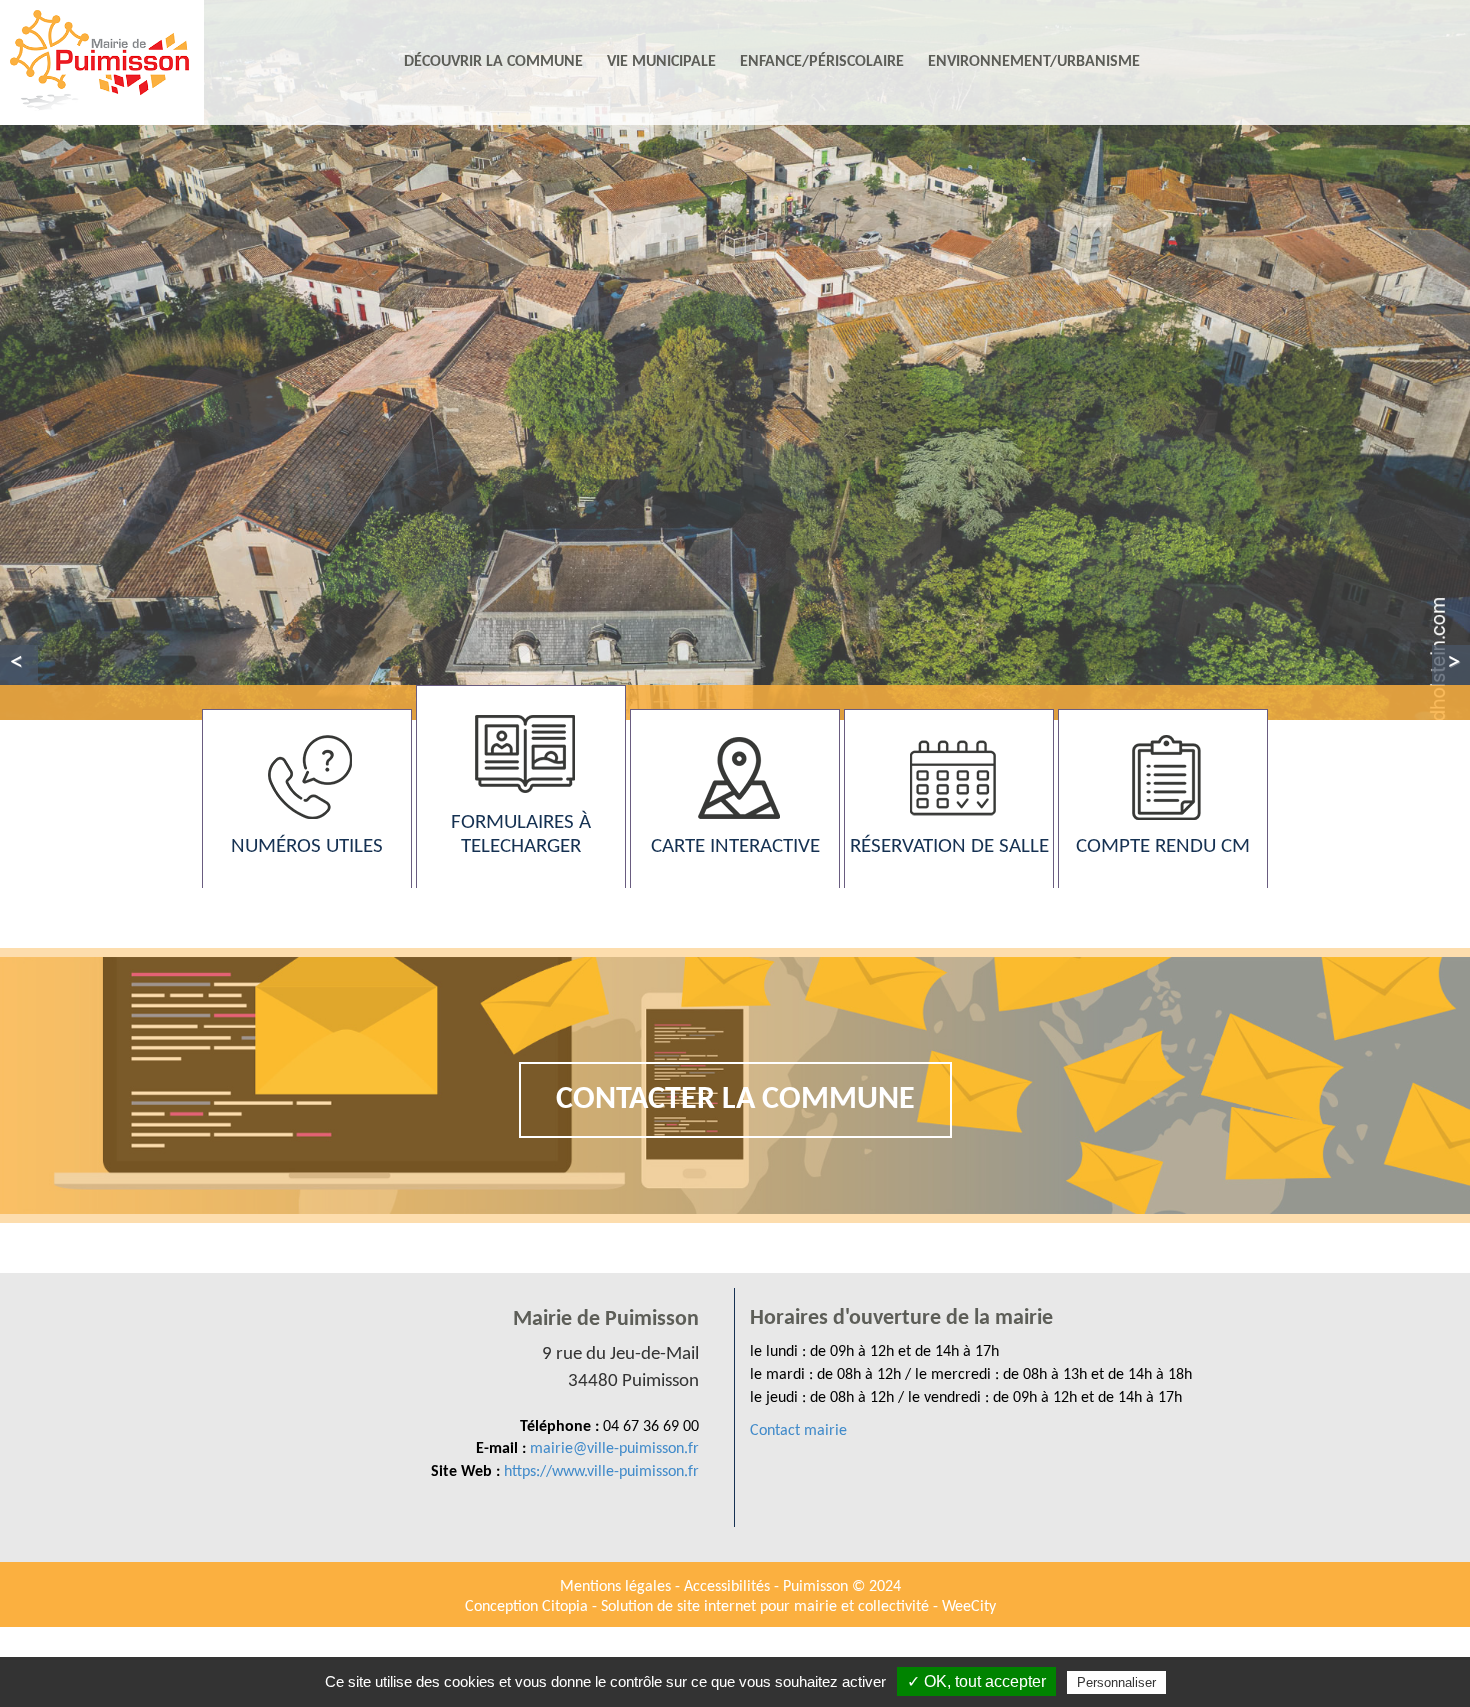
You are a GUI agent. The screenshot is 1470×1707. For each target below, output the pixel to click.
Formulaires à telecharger (521, 834)
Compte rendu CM (1163, 846)
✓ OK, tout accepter (976, 1681)
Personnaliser (1116, 1682)
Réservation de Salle (949, 846)
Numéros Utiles (307, 846)
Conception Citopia (526, 1607)
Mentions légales (617, 1587)
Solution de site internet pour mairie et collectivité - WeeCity (798, 1607)
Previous (19, 665)
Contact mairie (798, 1431)
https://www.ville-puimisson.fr (601, 1472)
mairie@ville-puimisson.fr (614, 1449)
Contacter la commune (735, 1100)
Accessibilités (729, 1587)
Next (1451, 665)
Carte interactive (735, 846)
